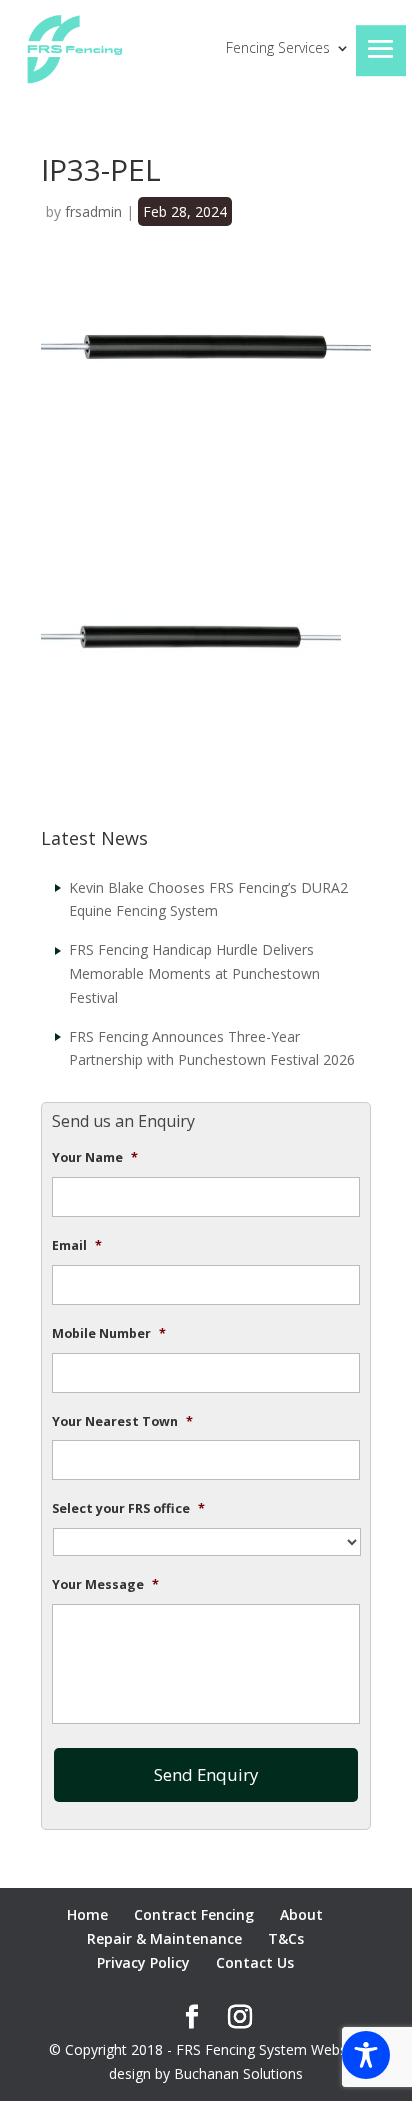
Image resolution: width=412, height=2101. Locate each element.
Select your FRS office (128, 1509)
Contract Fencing (194, 1914)
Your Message (105, 1585)
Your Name (95, 1158)
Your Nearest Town (122, 1422)
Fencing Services (278, 49)
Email (77, 1246)
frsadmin (93, 211)
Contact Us (255, 1962)
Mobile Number (109, 1334)
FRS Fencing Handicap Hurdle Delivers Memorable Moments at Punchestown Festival (194, 973)
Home (87, 1914)
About (301, 1914)
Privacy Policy (143, 1962)
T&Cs (286, 1938)
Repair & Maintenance (164, 1938)
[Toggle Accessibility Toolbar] (366, 2055)
